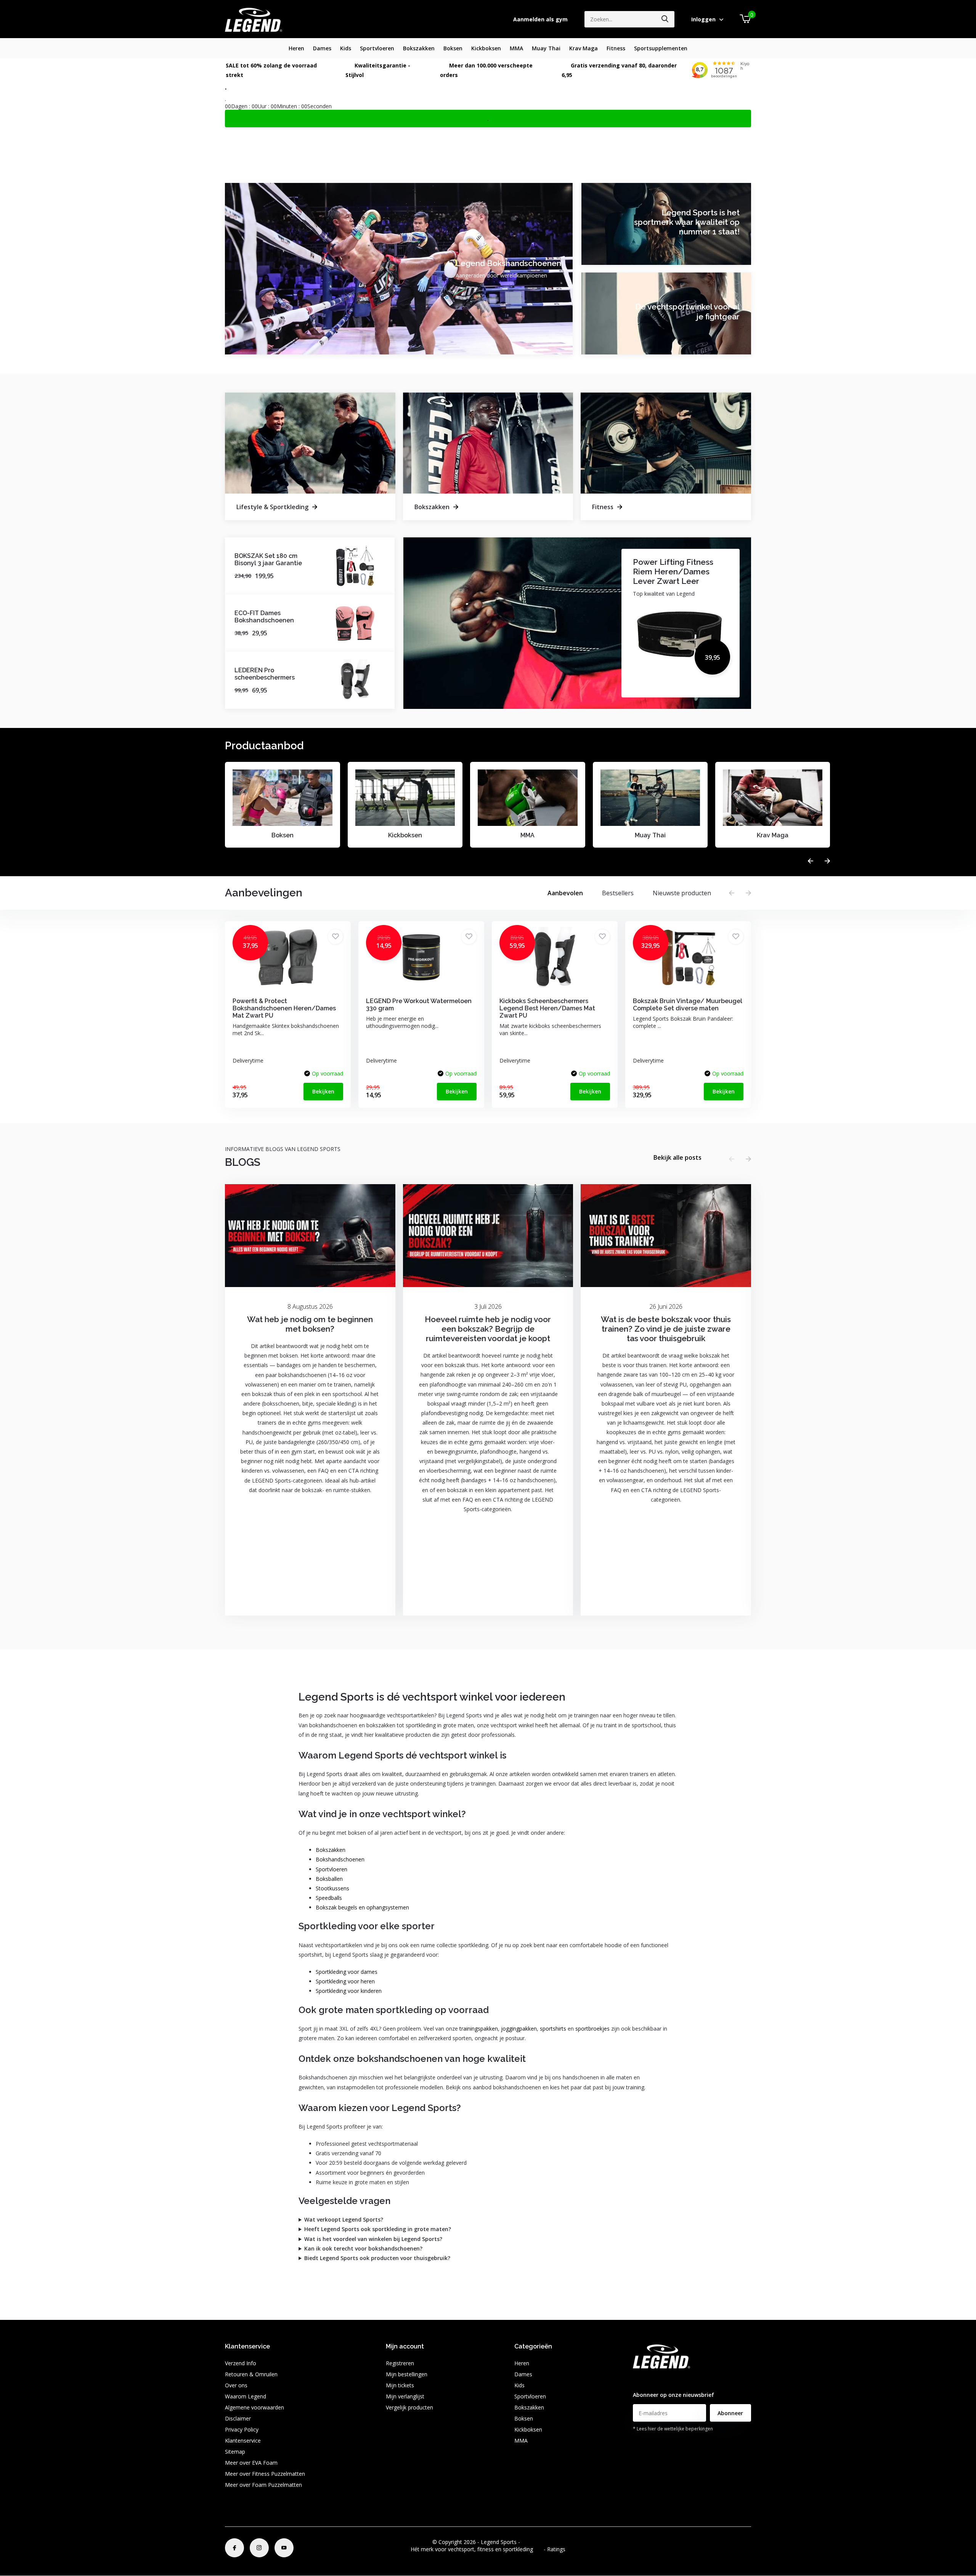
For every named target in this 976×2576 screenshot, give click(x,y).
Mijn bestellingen (407, 2374)
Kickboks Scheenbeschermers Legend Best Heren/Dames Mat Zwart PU (547, 1008)
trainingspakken (479, 2029)
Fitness (616, 48)
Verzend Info (241, 2363)
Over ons (236, 2385)
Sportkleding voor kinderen (349, 1991)
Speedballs (329, 1898)
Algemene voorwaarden (254, 2407)
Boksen (453, 48)
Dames (322, 48)
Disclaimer (238, 2418)
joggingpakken (519, 2029)
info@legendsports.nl (659, 2380)
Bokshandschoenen (340, 1859)
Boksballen (329, 1879)
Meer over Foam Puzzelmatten (263, 2485)
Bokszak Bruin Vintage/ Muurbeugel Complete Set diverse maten (688, 1005)
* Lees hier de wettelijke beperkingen (673, 2429)
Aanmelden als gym (540, 19)
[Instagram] (259, 2548)
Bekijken (323, 1091)
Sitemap (235, 2452)
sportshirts (553, 2029)
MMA (516, 48)
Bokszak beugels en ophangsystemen (362, 1907)
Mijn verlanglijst (405, 2396)
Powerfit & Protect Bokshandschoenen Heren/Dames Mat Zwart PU (284, 1008)
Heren (296, 48)
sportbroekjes (592, 2029)
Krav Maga (584, 48)
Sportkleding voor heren (345, 1981)
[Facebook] (234, 2548)
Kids (346, 48)
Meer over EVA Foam (251, 2463)
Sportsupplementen (661, 48)
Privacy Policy (242, 2429)
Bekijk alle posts (677, 1157)
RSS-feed (533, 2542)
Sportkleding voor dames (347, 1972)
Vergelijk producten (409, 2407)
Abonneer (730, 2413)
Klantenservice (243, 2441)
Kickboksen (486, 48)
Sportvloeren (377, 48)
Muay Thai (546, 48)
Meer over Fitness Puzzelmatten (265, 2474)
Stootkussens (332, 1888)
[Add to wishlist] (335, 937)
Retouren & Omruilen (251, 2374)
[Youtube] (284, 2548)
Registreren (400, 2363)
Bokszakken (419, 48)
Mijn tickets (400, 2385)
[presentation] (811, 861)
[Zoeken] (665, 19)
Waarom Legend (246, 2396)
